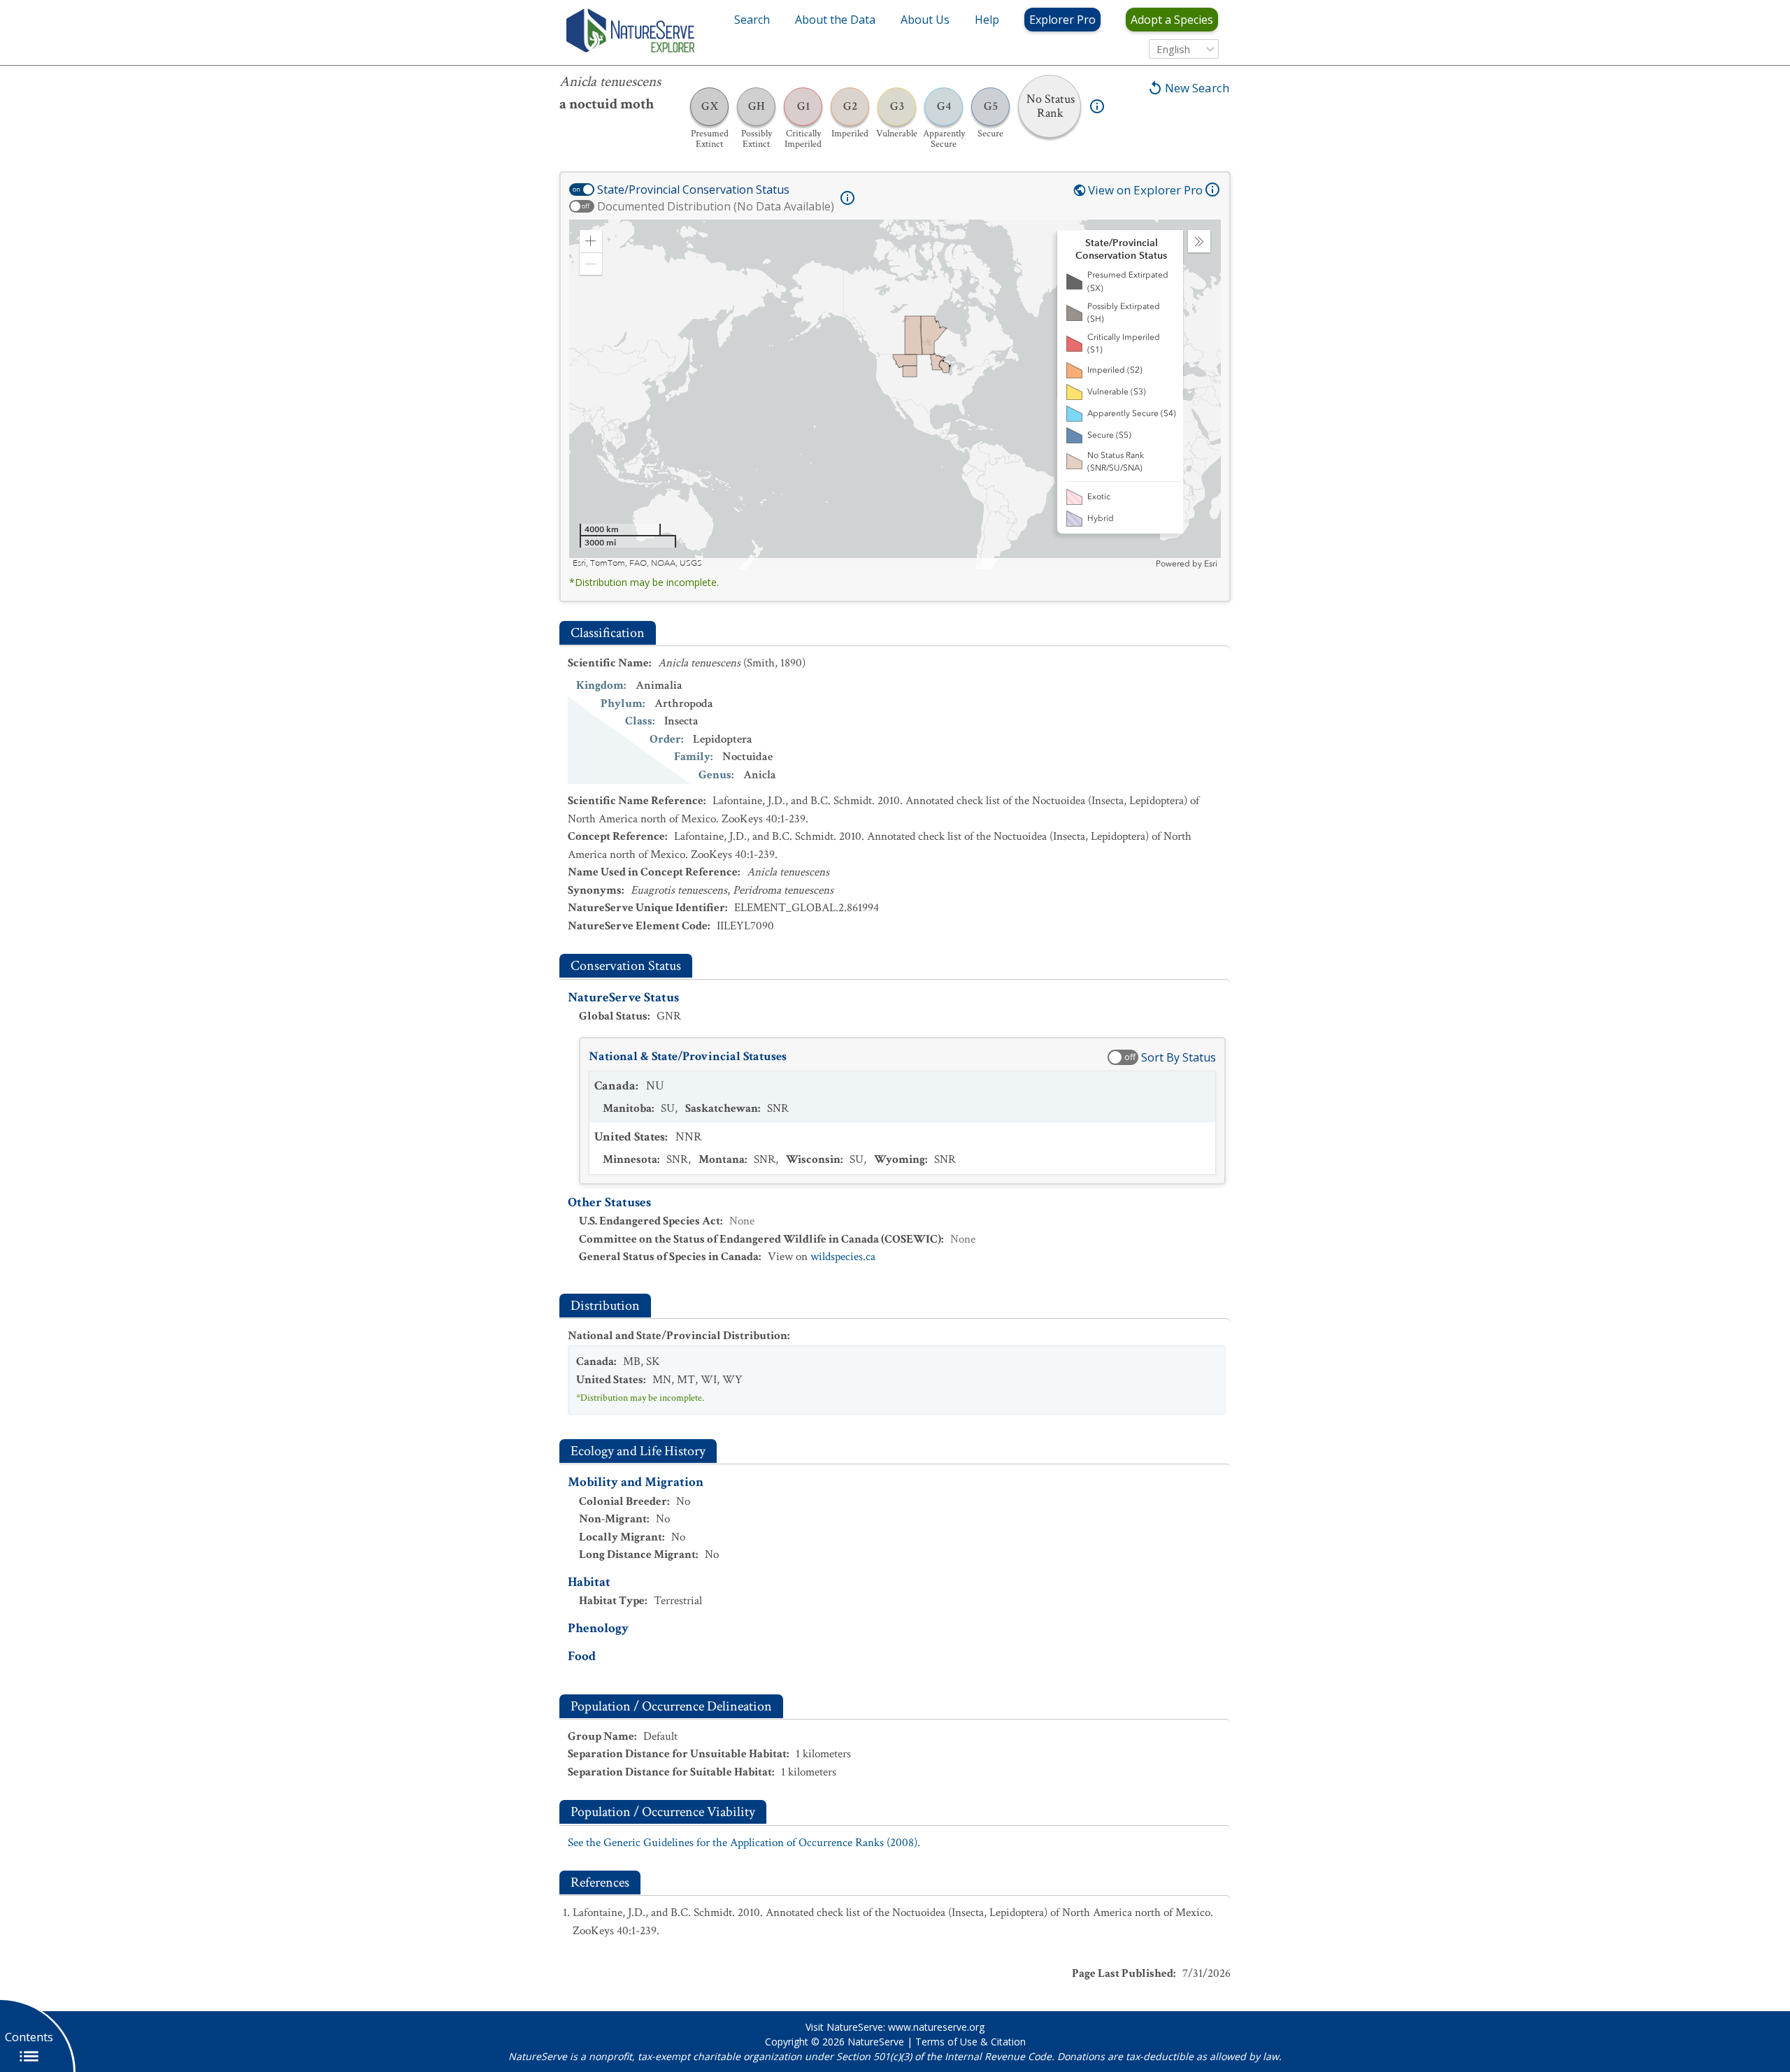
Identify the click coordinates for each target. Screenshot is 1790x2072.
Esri (1211, 564)
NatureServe (876, 2042)
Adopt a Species (1172, 20)
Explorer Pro (1062, 20)
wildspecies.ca (843, 1257)
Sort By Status (1179, 1057)
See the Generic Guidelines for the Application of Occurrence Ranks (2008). (744, 1843)
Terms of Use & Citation (971, 2042)
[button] (591, 241)
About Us (925, 20)
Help (987, 20)
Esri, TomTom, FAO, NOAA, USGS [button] (637, 563)
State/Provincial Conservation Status (693, 190)
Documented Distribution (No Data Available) (716, 206)
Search (752, 20)
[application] (895, 394)
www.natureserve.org (936, 2027)
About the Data (835, 20)
